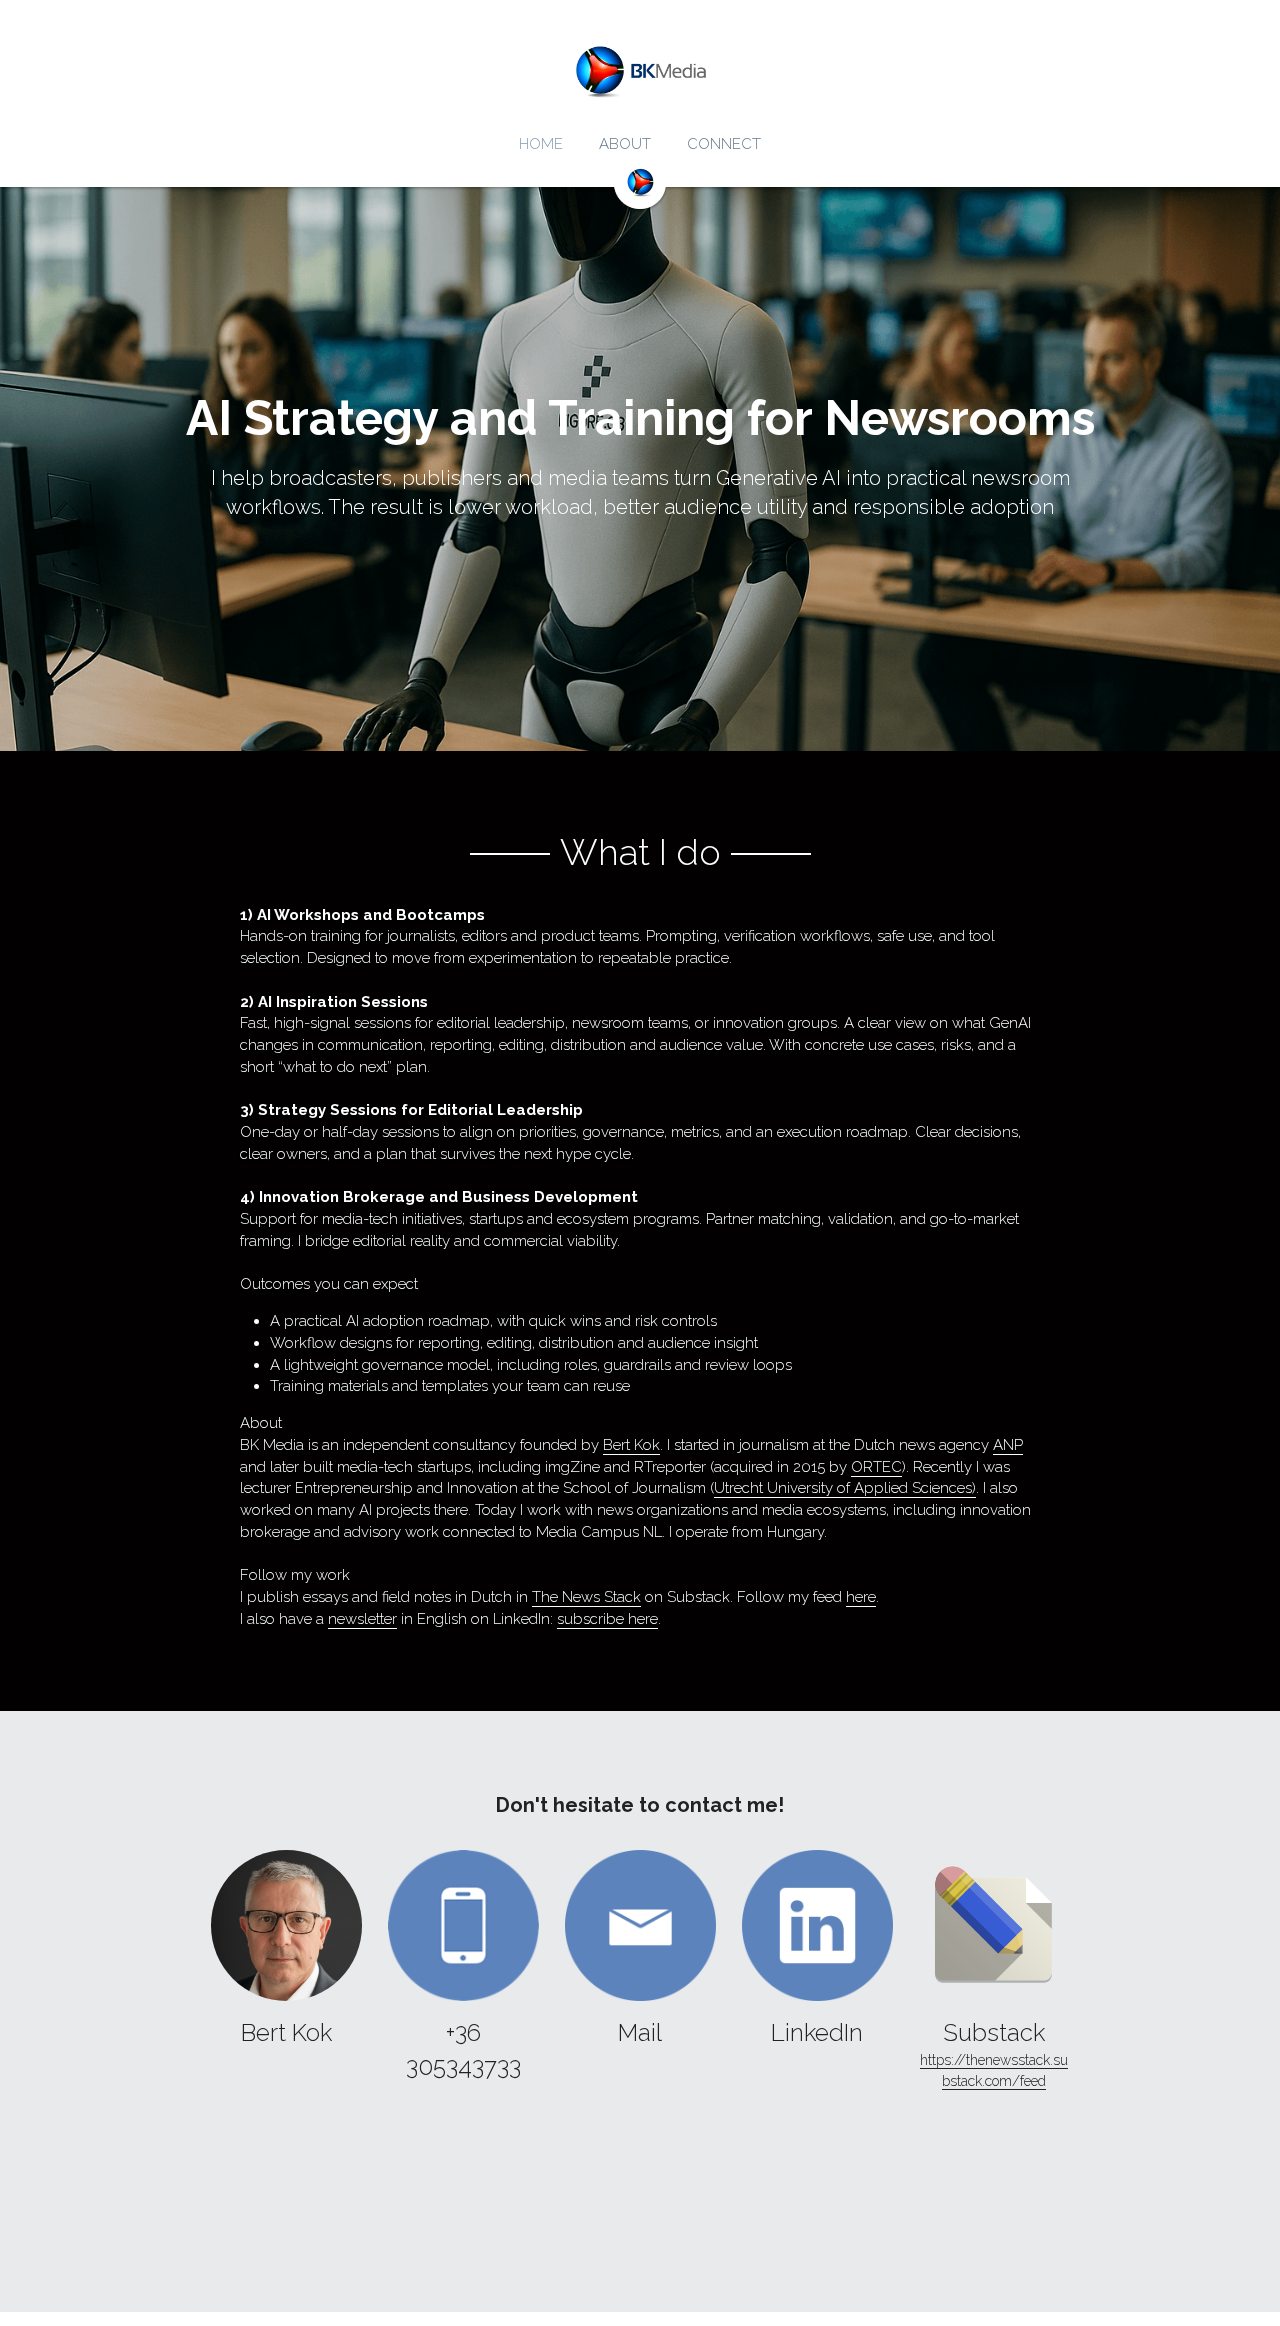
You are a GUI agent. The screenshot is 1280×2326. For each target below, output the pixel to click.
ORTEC (876, 1467)
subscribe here (607, 1619)
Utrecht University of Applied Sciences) (845, 1488)
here (861, 1597)
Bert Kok (631, 1445)
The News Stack (586, 1597)
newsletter (362, 1619)
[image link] (286, 1925)
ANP (1008, 1445)
